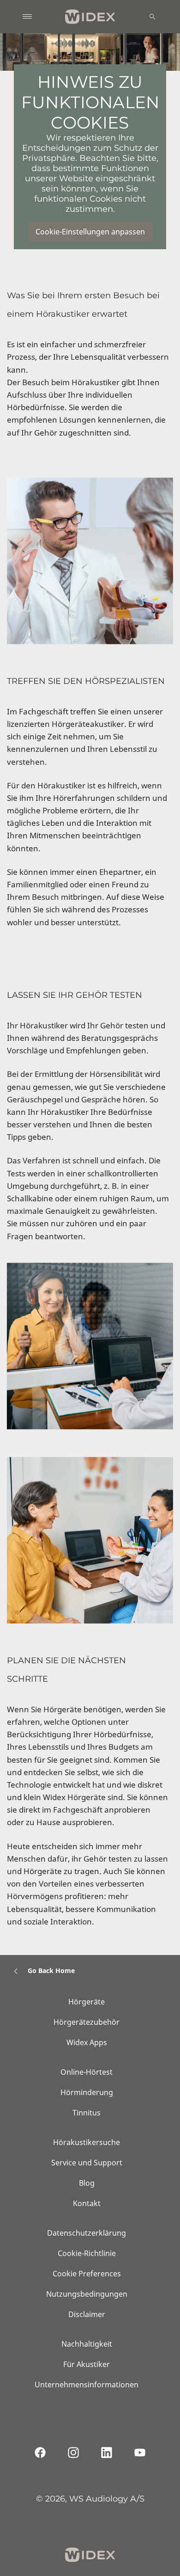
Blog (87, 2183)
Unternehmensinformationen (87, 2385)
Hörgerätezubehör (87, 2022)
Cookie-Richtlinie (87, 2253)
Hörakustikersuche (87, 2142)
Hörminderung (87, 2092)
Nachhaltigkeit (87, 2344)
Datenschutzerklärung (87, 2233)
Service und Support (87, 2163)
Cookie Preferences (87, 2274)
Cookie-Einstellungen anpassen (90, 232)
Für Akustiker (87, 2364)
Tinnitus (87, 2113)
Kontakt (87, 2203)
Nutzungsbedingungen (87, 2294)
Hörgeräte (87, 2002)
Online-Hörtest (87, 2072)
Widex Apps (87, 2042)
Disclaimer (87, 2314)
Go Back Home (51, 1970)
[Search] (152, 17)
